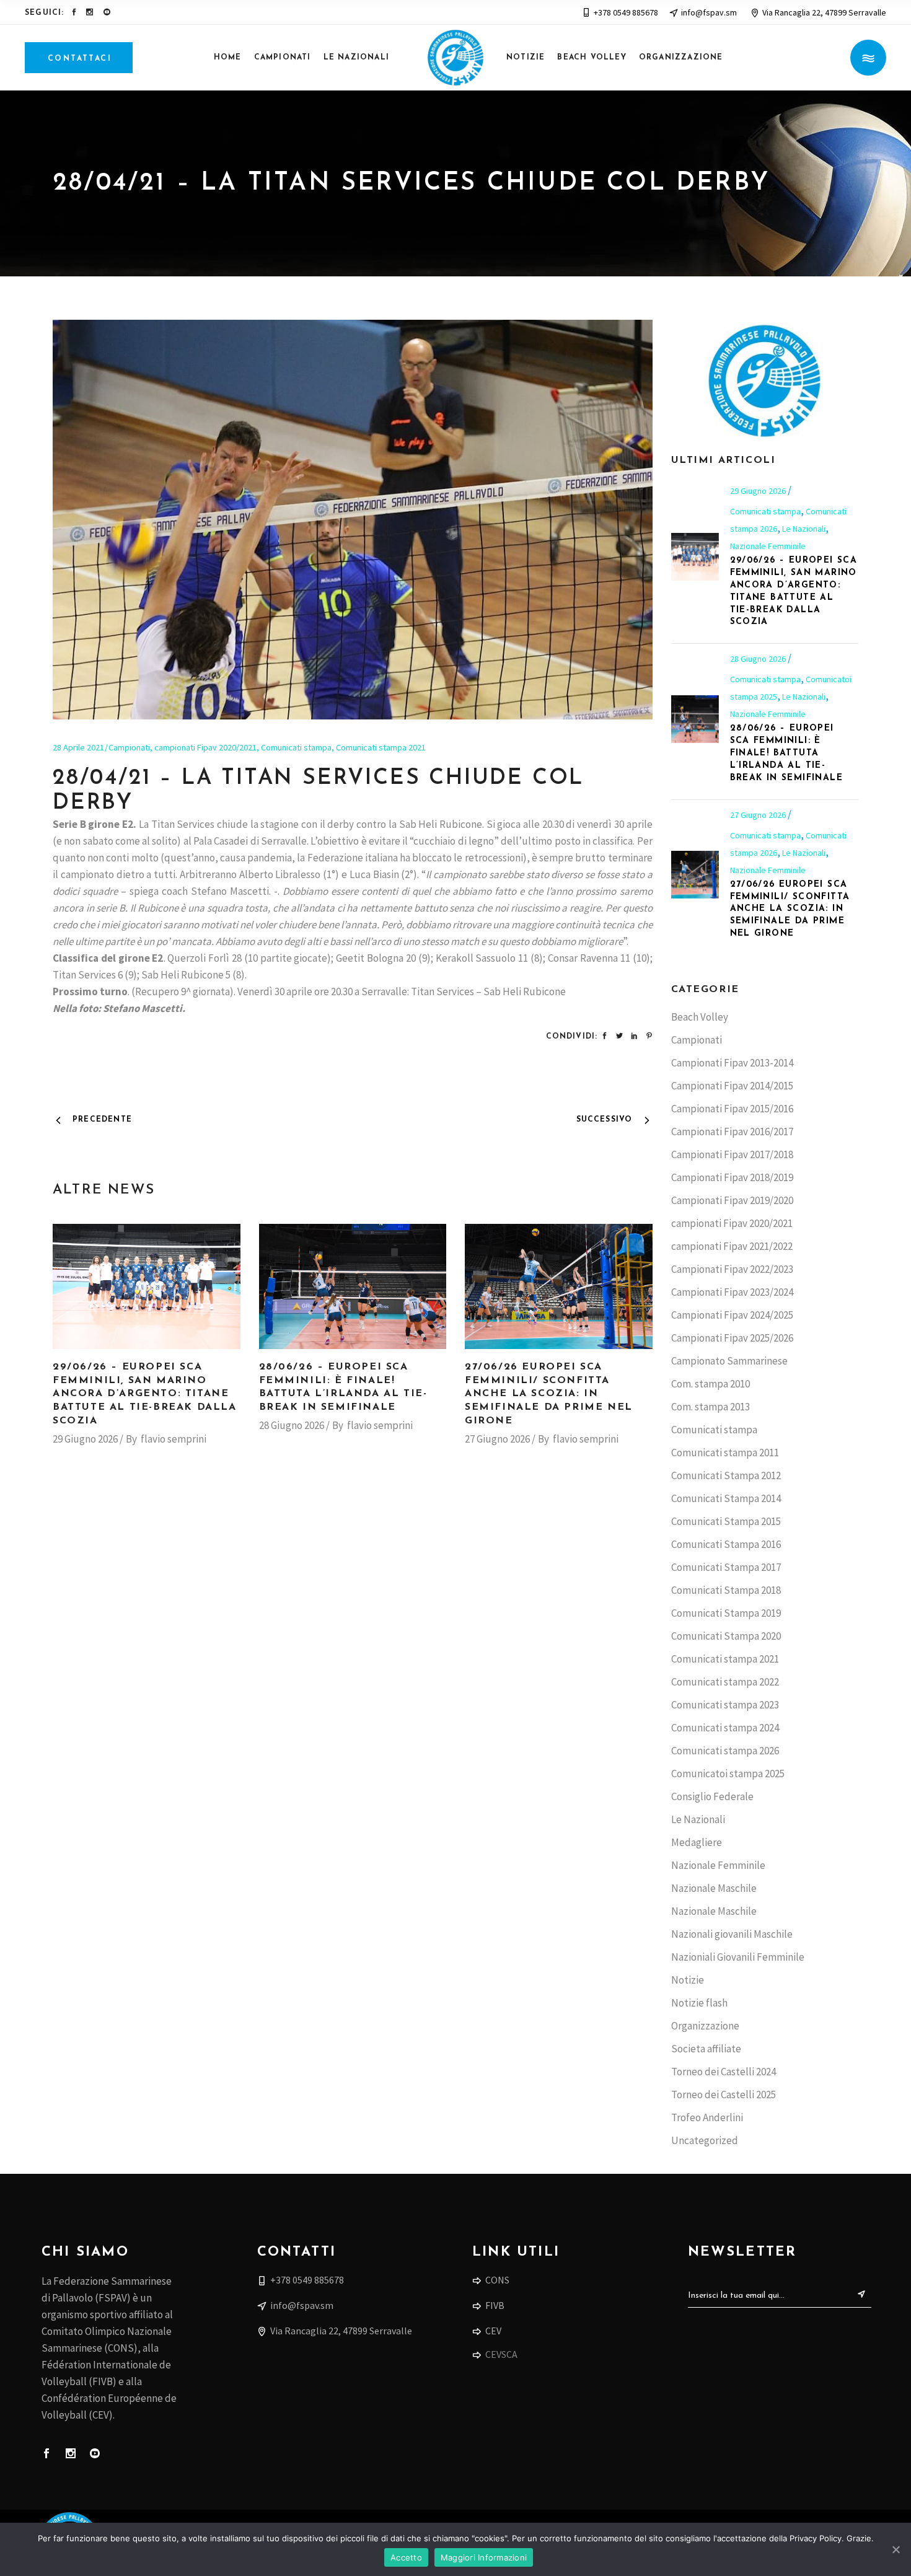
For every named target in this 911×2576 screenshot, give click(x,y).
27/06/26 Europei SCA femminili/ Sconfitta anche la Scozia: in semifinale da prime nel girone (549, 1394)
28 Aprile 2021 (78, 747)
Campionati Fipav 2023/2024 (732, 1292)
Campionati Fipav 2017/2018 (732, 1154)
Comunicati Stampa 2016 (726, 1544)
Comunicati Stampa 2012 (726, 1475)
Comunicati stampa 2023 (725, 1705)
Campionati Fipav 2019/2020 (732, 1200)
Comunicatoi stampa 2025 (728, 1774)
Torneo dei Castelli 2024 (724, 2072)
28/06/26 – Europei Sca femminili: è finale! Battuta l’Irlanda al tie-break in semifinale (787, 753)
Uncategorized (705, 2140)
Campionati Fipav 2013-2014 (732, 1063)
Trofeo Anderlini (707, 2117)
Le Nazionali (804, 529)
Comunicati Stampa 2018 (726, 1590)
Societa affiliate (706, 2049)
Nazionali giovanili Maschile (732, 1934)
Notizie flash (699, 2003)
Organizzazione (705, 2026)
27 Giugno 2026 (497, 1439)
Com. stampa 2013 (711, 1407)
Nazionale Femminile (768, 546)
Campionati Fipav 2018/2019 (732, 1177)
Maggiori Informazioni (484, 2557)
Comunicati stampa (296, 747)
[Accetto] (896, 2549)
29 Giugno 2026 (85, 1439)
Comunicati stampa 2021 (381, 747)
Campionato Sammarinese (729, 1361)
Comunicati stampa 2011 (725, 1453)
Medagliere (697, 1842)
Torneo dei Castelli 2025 (724, 2095)
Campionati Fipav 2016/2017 (732, 1132)
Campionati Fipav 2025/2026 (732, 1338)
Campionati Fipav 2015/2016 (732, 1109)
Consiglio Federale (712, 1796)
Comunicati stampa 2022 (725, 1682)
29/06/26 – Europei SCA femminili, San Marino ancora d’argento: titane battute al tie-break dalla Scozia (145, 1394)
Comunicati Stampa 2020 (726, 1636)
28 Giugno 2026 (292, 1425)
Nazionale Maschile (714, 1888)
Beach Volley (700, 1017)
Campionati (129, 747)
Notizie (688, 1980)
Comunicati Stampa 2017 (726, 1567)
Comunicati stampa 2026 (725, 1751)
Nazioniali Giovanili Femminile (738, 1957)
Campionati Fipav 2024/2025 (732, 1315)
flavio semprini (174, 1439)
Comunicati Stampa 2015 (726, 1521)
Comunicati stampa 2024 (725, 1728)
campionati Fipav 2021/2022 (732, 1246)
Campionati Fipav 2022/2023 (732, 1269)
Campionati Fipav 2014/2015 (732, 1086)
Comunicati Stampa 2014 (726, 1498)
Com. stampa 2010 (711, 1384)
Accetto (406, 2557)
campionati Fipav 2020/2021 (205, 747)
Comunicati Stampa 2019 (726, 1613)
